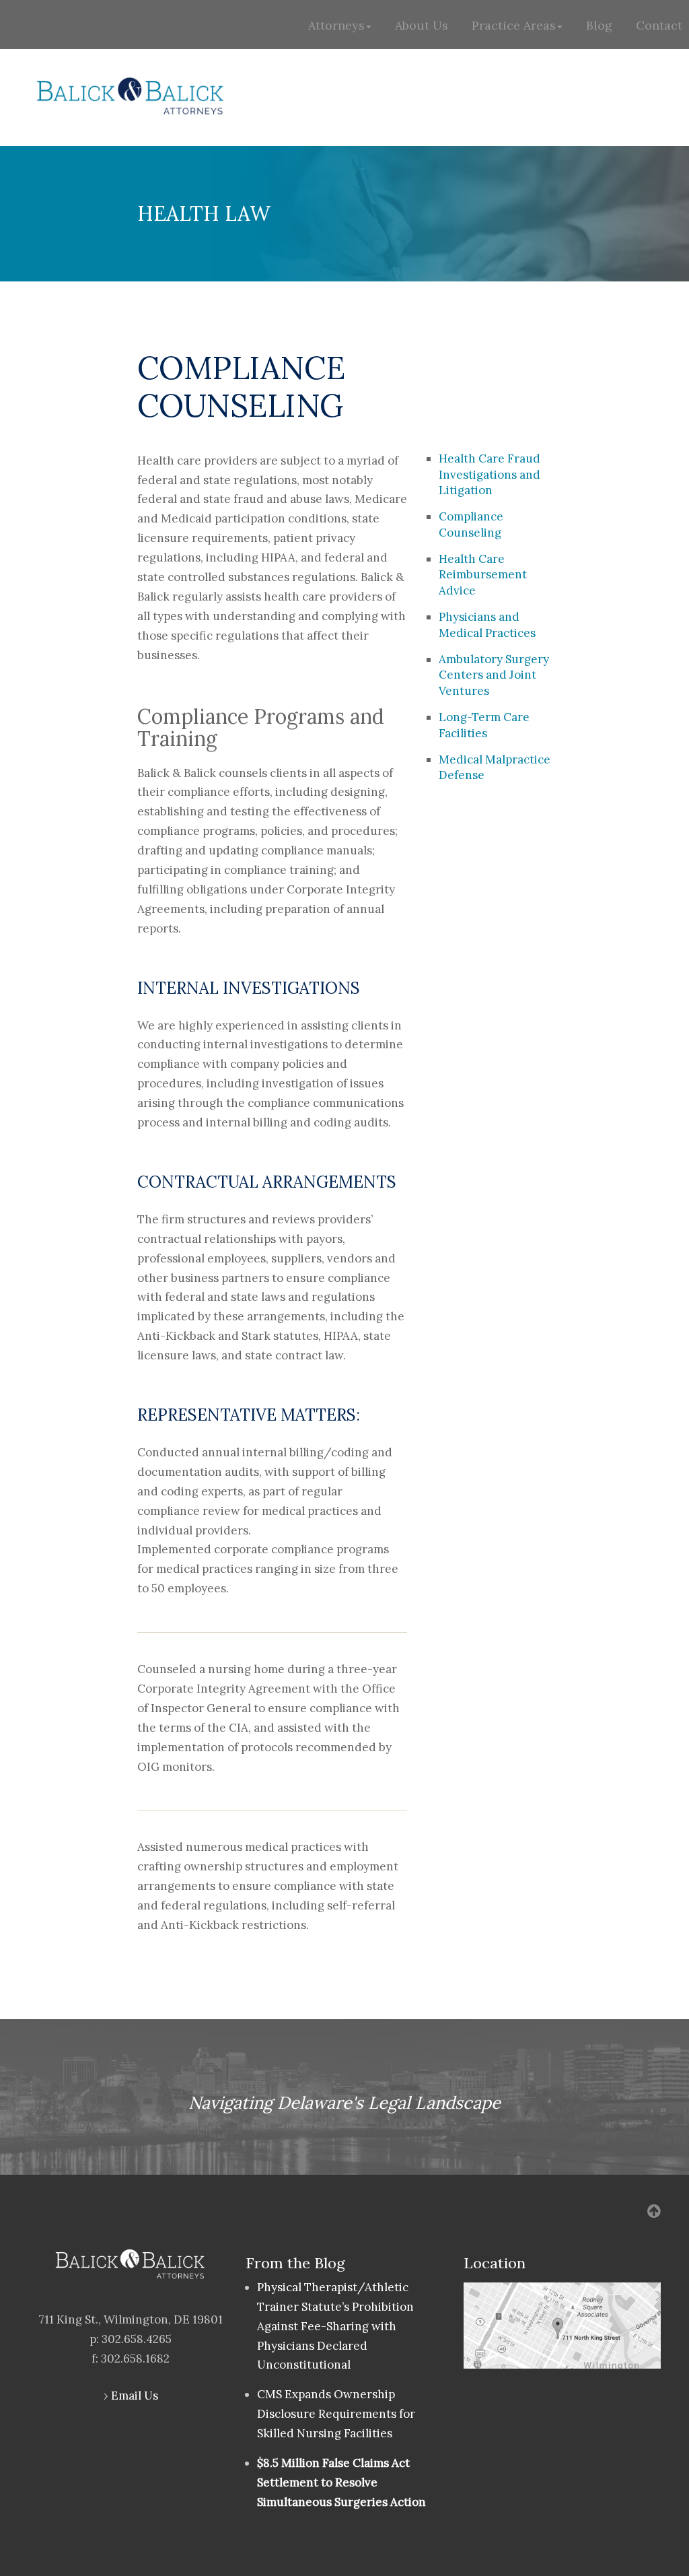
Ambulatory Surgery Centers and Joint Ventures (494, 675)
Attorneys (336, 25)
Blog (599, 25)
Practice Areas (514, 25)
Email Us (135, 2396)
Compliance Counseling (471, 524)
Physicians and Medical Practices (487, 625)
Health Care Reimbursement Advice (483, 575)
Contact (659, 25)
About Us (422, 25)
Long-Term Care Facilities (484, 725)
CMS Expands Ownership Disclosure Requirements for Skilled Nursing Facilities (336, 2414)
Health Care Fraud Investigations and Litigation (489, 475)
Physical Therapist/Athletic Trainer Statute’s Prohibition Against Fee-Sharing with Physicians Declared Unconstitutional (335, 2326)
